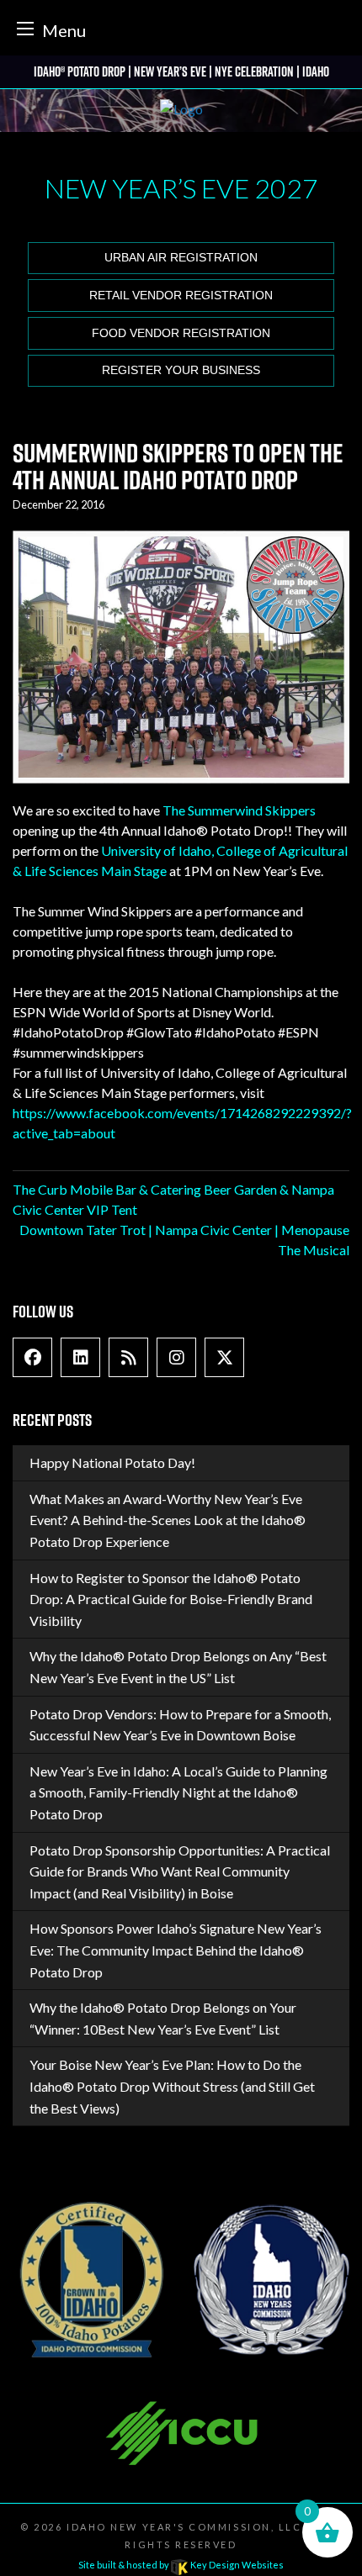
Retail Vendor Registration (181, 296)
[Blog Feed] (129, 1357)
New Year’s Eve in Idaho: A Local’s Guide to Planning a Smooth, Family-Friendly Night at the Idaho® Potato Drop (178, 1792)
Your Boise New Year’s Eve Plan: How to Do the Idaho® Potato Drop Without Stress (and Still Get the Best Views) (172, 2086)
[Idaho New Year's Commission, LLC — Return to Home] (181, 111)
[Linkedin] (81, 1357)
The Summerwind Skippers (239, 810)
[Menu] (25, 28)
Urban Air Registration (181, 258)
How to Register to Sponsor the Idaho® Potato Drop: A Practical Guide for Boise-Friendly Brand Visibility (171, 1599)
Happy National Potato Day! (112, 1462)
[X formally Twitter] (225, 1357)
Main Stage (133, 871)
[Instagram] (177, 1357)
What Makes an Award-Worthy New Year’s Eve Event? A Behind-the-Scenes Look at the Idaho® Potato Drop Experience (168, 1520)
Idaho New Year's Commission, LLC (184, 2527)
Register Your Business (181, 370)
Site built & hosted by (181, 2565)
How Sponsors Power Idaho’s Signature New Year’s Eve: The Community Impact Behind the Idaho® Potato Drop (176, 1950)
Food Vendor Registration (181, 333)
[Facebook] (33, 1357)
